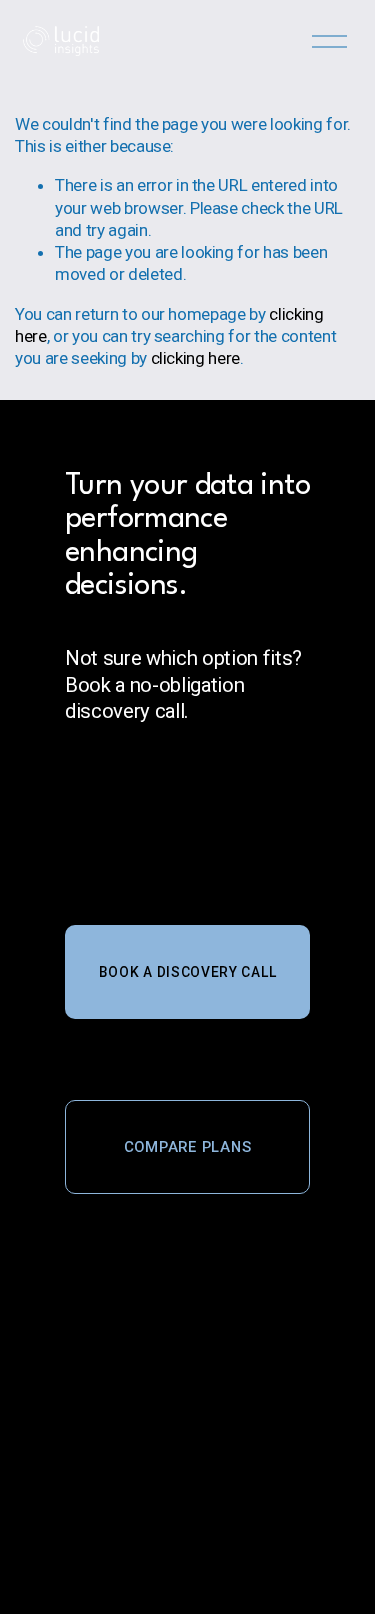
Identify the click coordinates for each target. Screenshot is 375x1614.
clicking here (196, 358)
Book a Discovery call (188, 972)
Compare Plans (188, 1147)
